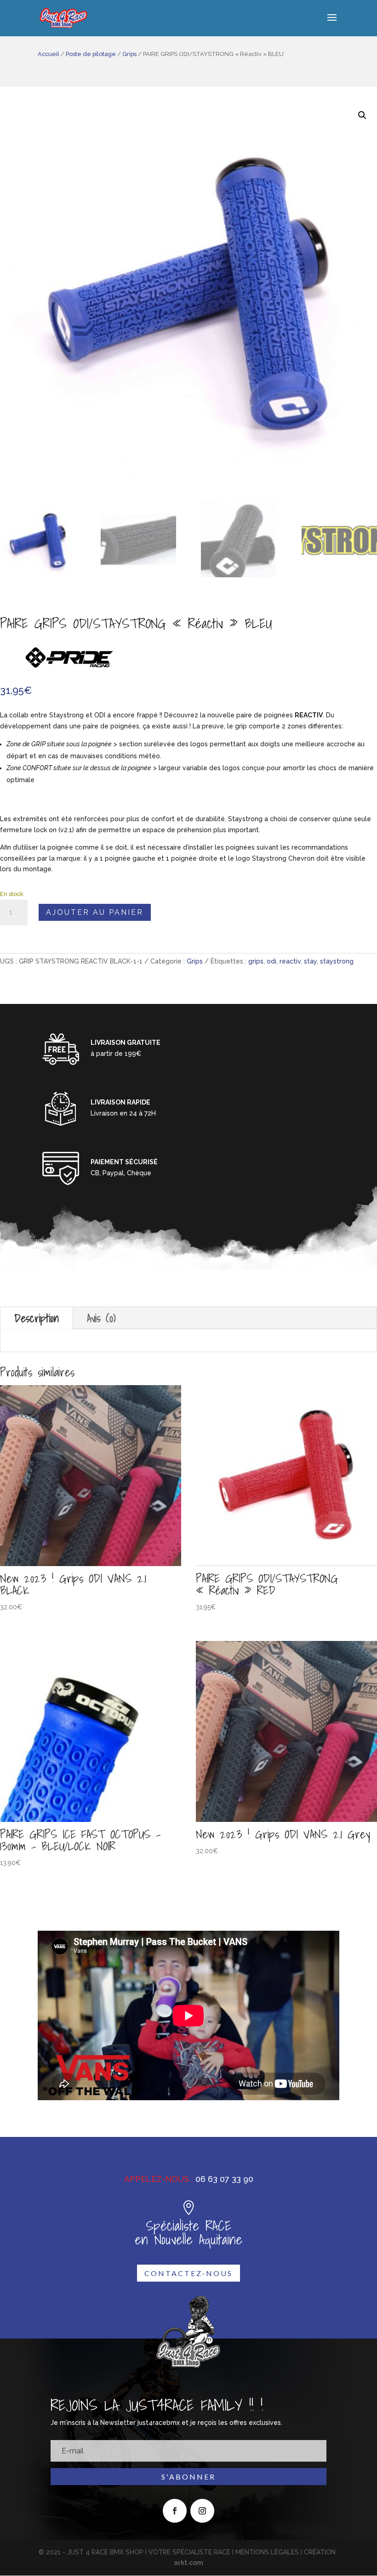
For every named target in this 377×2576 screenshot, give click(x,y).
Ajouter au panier (95, 912)
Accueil (49, 54)
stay (310, 961)
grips (256, 961)
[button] (362, 115)
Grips (129, 54)
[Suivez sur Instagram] (202, 2511)
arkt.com (188, 2563)
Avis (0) (101, 1318)
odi (271, 961)
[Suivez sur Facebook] (175, 2511)
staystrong (337, 961)
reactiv (290, 961)
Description (37, 1318)
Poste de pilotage (91, 54)
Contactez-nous (188, 2273)
